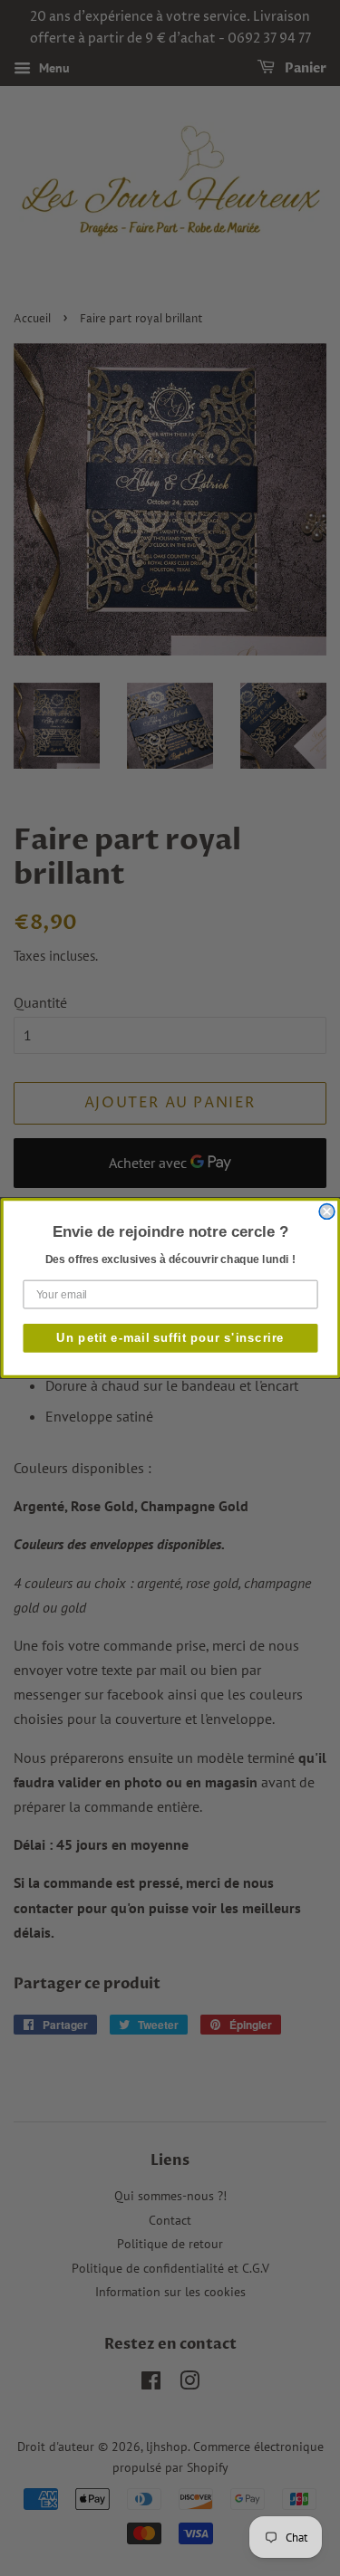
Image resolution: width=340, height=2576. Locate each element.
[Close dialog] (327, 1212)
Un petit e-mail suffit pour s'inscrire (170, 1337)
